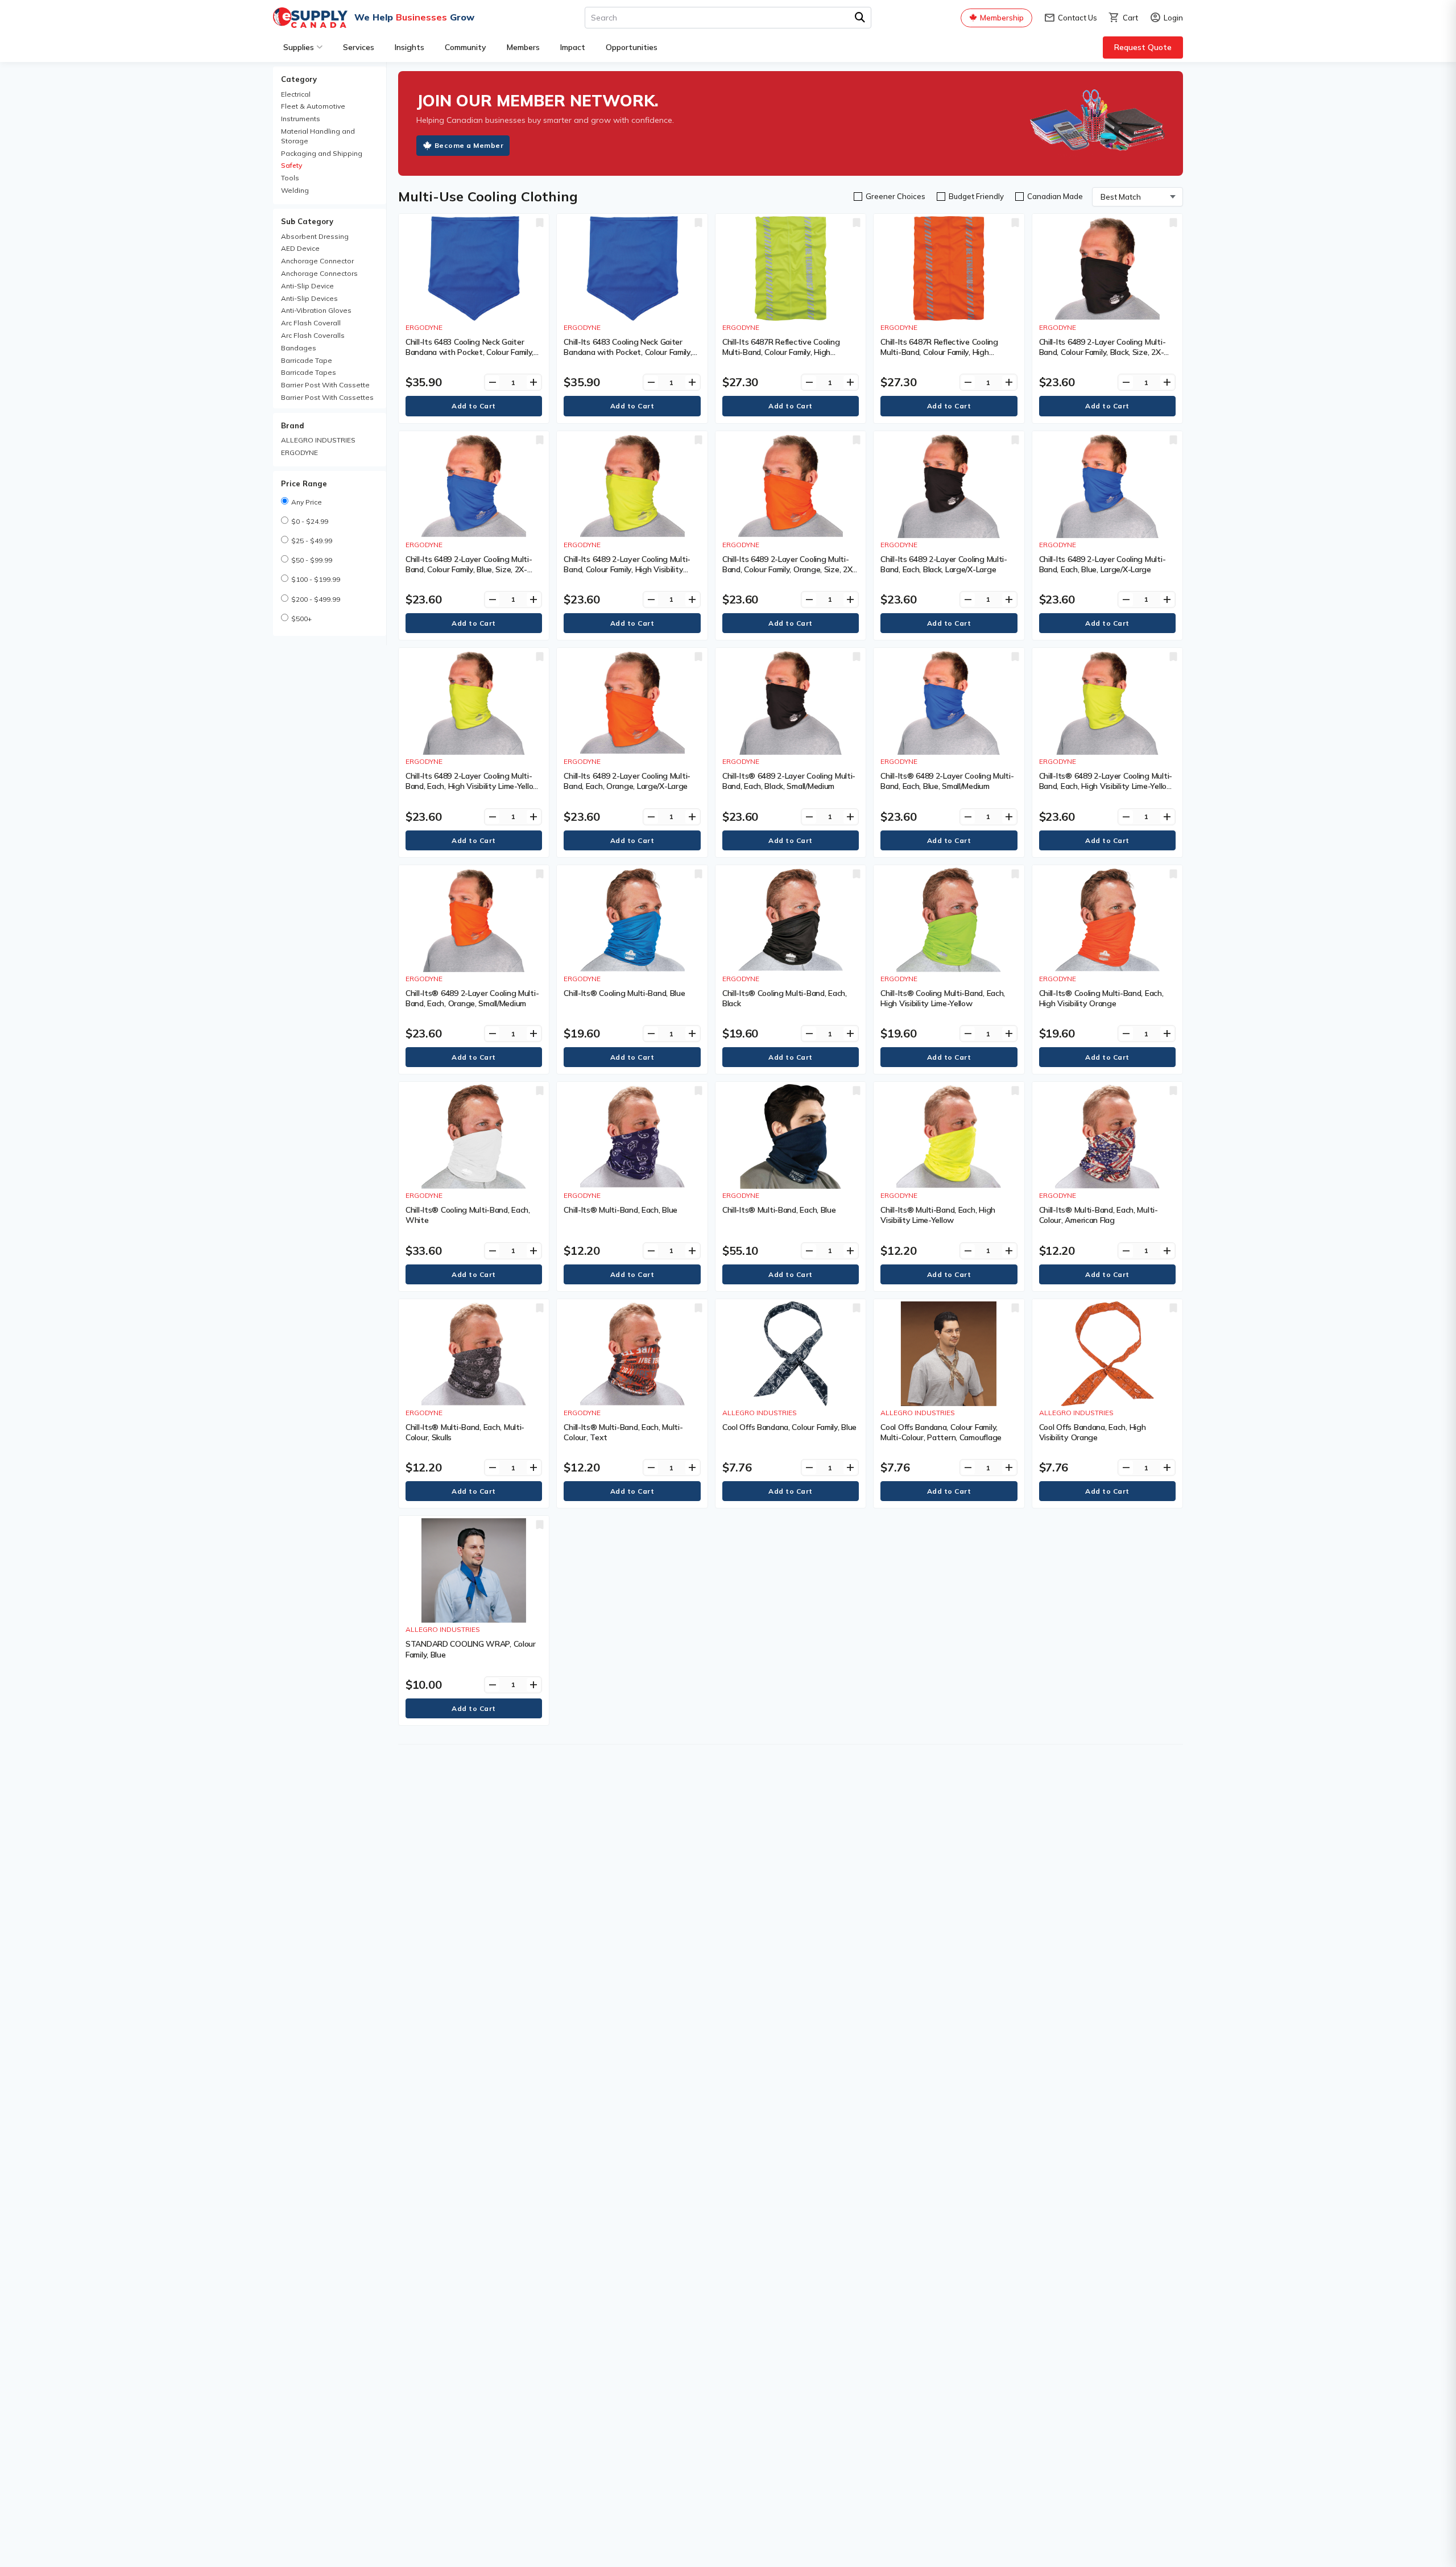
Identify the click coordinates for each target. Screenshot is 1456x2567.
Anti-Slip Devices (309, 298)
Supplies (299, 47)
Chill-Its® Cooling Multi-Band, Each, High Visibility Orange (1101, 998)
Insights (409, 47)
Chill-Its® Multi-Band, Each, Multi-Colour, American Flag (1099, 1215)
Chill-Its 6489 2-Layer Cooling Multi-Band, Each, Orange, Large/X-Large (627, 781)
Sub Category (307, 221)
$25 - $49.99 (312, 541)
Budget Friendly (976, 196)
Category (299, 79)
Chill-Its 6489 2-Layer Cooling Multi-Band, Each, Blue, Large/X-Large (1103, 564)
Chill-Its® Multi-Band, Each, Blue (621, 1210)
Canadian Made (1055, 196)
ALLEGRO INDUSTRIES (318, 440)
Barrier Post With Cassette (325, 385)
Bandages (299, 348)
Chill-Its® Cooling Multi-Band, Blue (624, 993)
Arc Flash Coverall (311, 323)
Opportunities (632, 47)
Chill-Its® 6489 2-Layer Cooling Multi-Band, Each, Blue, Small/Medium (947, 781)
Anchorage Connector (317, 261)
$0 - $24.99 (310, 521)
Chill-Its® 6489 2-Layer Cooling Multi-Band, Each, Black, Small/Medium (789, 781)
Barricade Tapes (309, 372)
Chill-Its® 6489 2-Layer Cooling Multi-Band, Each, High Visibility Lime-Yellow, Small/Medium (1107, 786)
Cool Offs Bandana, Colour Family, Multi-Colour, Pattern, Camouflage (941, 1432)
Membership (1002, 18)
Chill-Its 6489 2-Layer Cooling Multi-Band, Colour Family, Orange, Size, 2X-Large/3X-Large (789, 569)
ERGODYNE (299, 452)
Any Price (307, 502)
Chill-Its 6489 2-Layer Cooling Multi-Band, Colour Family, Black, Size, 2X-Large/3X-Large (1103, 352)
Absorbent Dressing (315, 236)
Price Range (304, 483)
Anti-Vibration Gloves (316, 310)
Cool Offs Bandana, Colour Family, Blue (789, 1427)
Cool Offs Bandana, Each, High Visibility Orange (1093, 1432)
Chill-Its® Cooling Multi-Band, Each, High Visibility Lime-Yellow (943, 998)
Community (466, 47)
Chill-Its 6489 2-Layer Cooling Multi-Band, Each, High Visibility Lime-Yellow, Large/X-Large (473, 786)
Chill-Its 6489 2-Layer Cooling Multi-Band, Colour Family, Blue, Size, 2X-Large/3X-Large (469, 569)
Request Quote (1143, 47)
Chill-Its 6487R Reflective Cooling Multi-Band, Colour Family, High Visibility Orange (939, 352)
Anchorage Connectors (319, 273)
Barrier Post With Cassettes (327, 397)
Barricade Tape (307, 360)
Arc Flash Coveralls (313, 335)
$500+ (301, 619)
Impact (573, 47)
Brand (293, 425)
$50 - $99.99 (312, 560)
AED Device (300, 248)
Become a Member (469, 145)
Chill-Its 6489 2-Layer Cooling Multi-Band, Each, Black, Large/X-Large (944, 564)
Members (523, 47)
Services (359, 47)
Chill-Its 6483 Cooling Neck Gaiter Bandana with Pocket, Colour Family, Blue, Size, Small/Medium (628, 352)
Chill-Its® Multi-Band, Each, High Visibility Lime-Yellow (938, 1215)
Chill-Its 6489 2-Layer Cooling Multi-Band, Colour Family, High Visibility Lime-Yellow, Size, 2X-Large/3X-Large (629, 569)
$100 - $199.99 (316, 579)
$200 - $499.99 (316, 599)
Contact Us (1070, 18)
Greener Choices (895, 196)
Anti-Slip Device (307, 286)
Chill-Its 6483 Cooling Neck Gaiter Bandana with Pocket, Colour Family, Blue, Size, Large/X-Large (470, 352)
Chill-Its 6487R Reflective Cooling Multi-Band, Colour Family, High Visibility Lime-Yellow (781, 352)
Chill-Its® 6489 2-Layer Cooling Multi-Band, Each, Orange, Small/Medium (472, 998)
